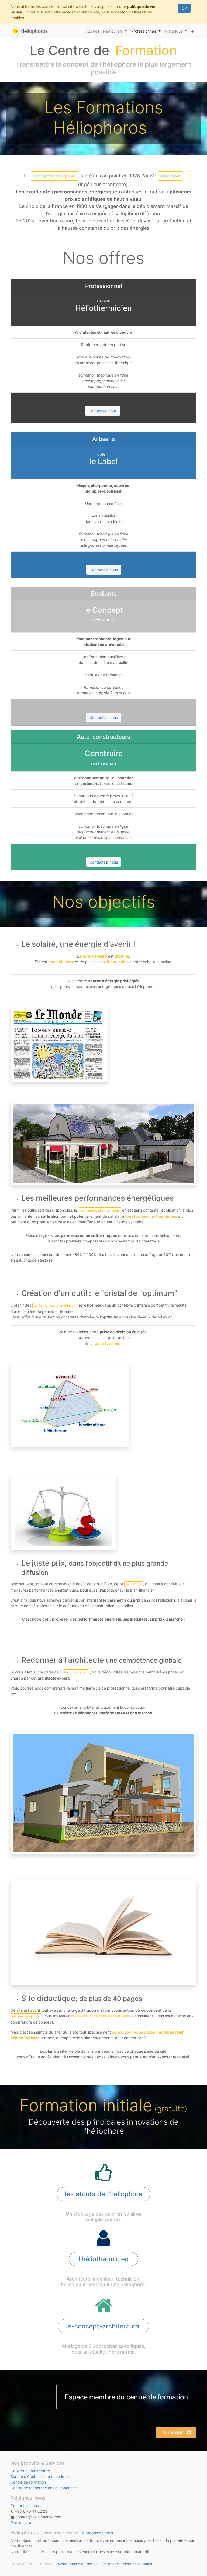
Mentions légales (137, 2564)
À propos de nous (97, 2533)
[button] (193, 31)
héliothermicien (76, 1672)
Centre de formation (28, 2482)
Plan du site (21, 2523)
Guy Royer (170, 176)
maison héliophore (26, 2016)
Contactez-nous (103, 411)
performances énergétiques (55, 1305)
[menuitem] (93, 31)
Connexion (173, 2432)
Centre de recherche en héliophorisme (44, 2488)
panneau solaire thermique (100, 1210)
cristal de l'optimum (105, 1343)
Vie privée (110, 2564)
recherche (134, 1584)
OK (184, 8)
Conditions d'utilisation (78, 2564)
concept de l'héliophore (55, 176)
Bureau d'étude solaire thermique (40, 2476)
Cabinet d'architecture (30, 2471)
